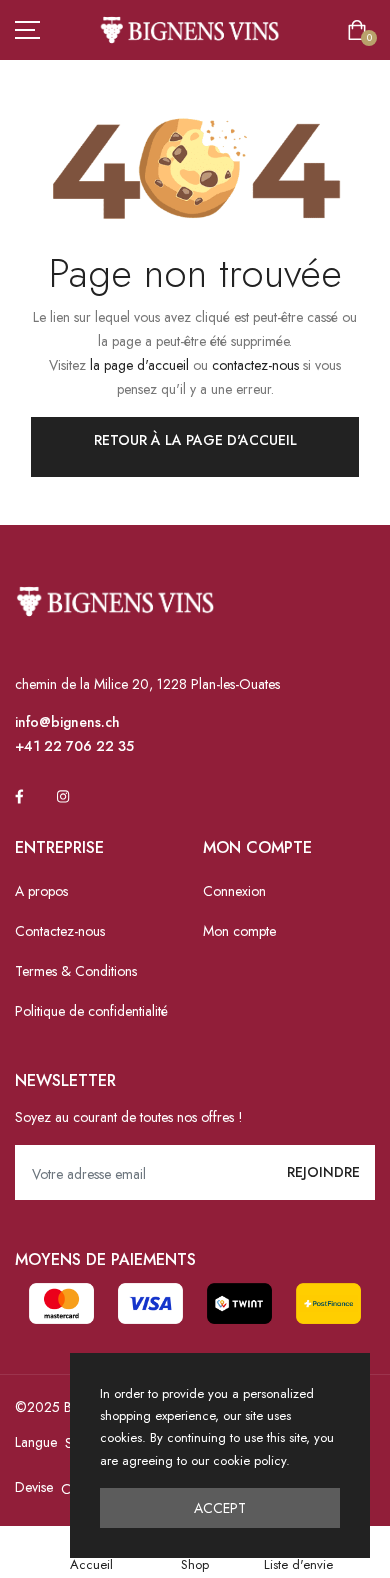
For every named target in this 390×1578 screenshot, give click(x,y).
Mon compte (239, 931)
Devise (34, 1487)
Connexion (234, 891)
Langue (36, 1442)
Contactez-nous (60, 931)
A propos (41, 891)
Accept (220, 1508)
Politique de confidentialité (91, 1011)
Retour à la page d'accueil (195, 440)
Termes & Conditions (76, 971)
